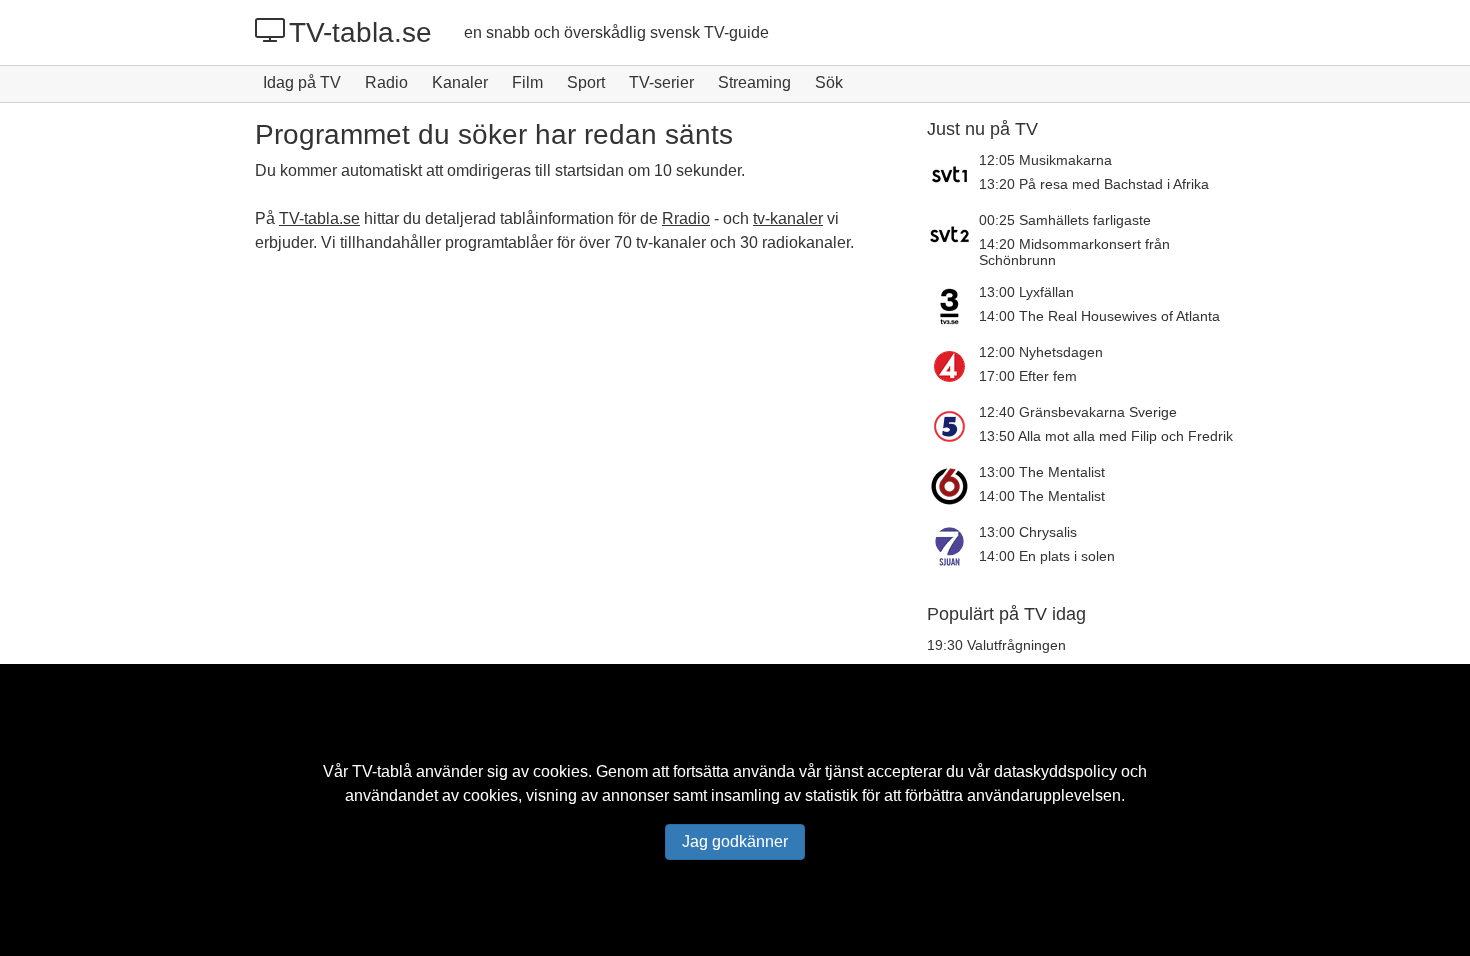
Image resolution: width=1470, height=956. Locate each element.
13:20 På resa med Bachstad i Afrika (1094, 184)
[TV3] (953, 306)
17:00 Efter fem (1028, 376)
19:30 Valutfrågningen (996, 645)
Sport (586, 82)
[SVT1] (953, 174)
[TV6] (953, 486)
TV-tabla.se (360, 32)
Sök (829, 82)
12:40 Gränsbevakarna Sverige (1078, 412)
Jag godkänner (735, 841)
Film (527, 82)
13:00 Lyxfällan (1026, 292)
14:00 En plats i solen (1047, 556)
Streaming (754, 82)
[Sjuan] (953, 546)
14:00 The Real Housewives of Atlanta (1099, 316)
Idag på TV (302, 82)
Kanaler (460, 82)
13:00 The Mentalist (1042, 472)
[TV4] (953, 366)
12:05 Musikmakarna (1045, 160)
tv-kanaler (788, 218)
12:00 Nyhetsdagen (1041, 352)
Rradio (686, 218)
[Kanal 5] (953, 426)
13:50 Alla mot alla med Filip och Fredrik (1106, 436)
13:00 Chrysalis (1028, 532)
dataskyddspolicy (1055, 771)
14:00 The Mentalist (1042, 496)
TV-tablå (382, 771)
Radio (386, 82)
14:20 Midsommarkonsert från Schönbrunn (1074, 252)
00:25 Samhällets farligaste (1065, 220)
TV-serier (661, 82)
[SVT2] (953, 240)
